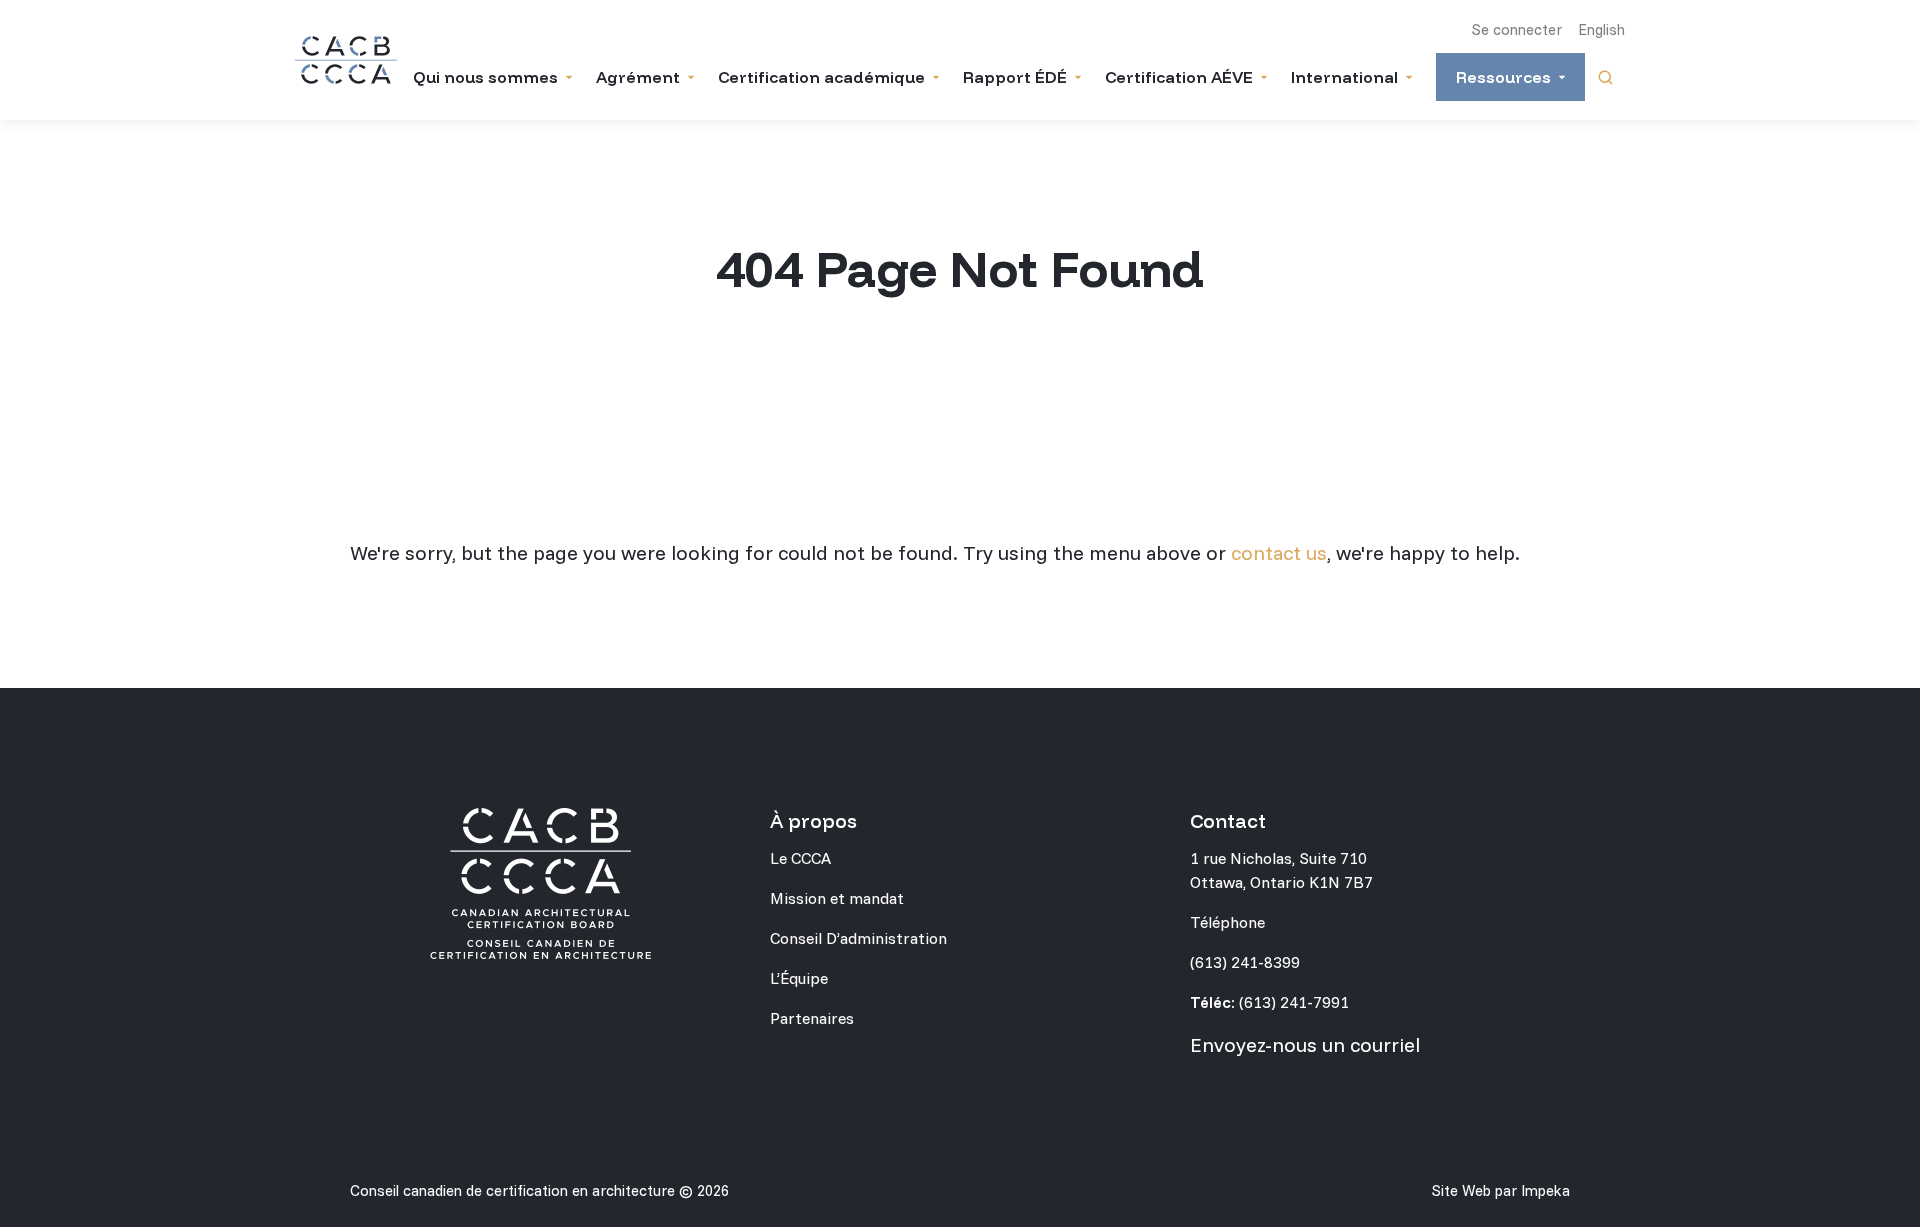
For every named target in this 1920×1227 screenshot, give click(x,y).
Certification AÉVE (1179, 77)
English (1601, 29)
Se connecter (1517, 29)
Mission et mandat (837, 898)
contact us (1279, 552)
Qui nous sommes (485, 77)
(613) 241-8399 (1245, 962)
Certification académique (821, 77)
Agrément (638, 77)
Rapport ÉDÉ (1015, 77)
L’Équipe (799, 978)
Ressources (1503, 77)
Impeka (1545, 1190)
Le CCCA (800, 858)
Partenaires (812, 1018)
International (1344, 77)
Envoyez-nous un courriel (1305, 1044)
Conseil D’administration (858, 938)
